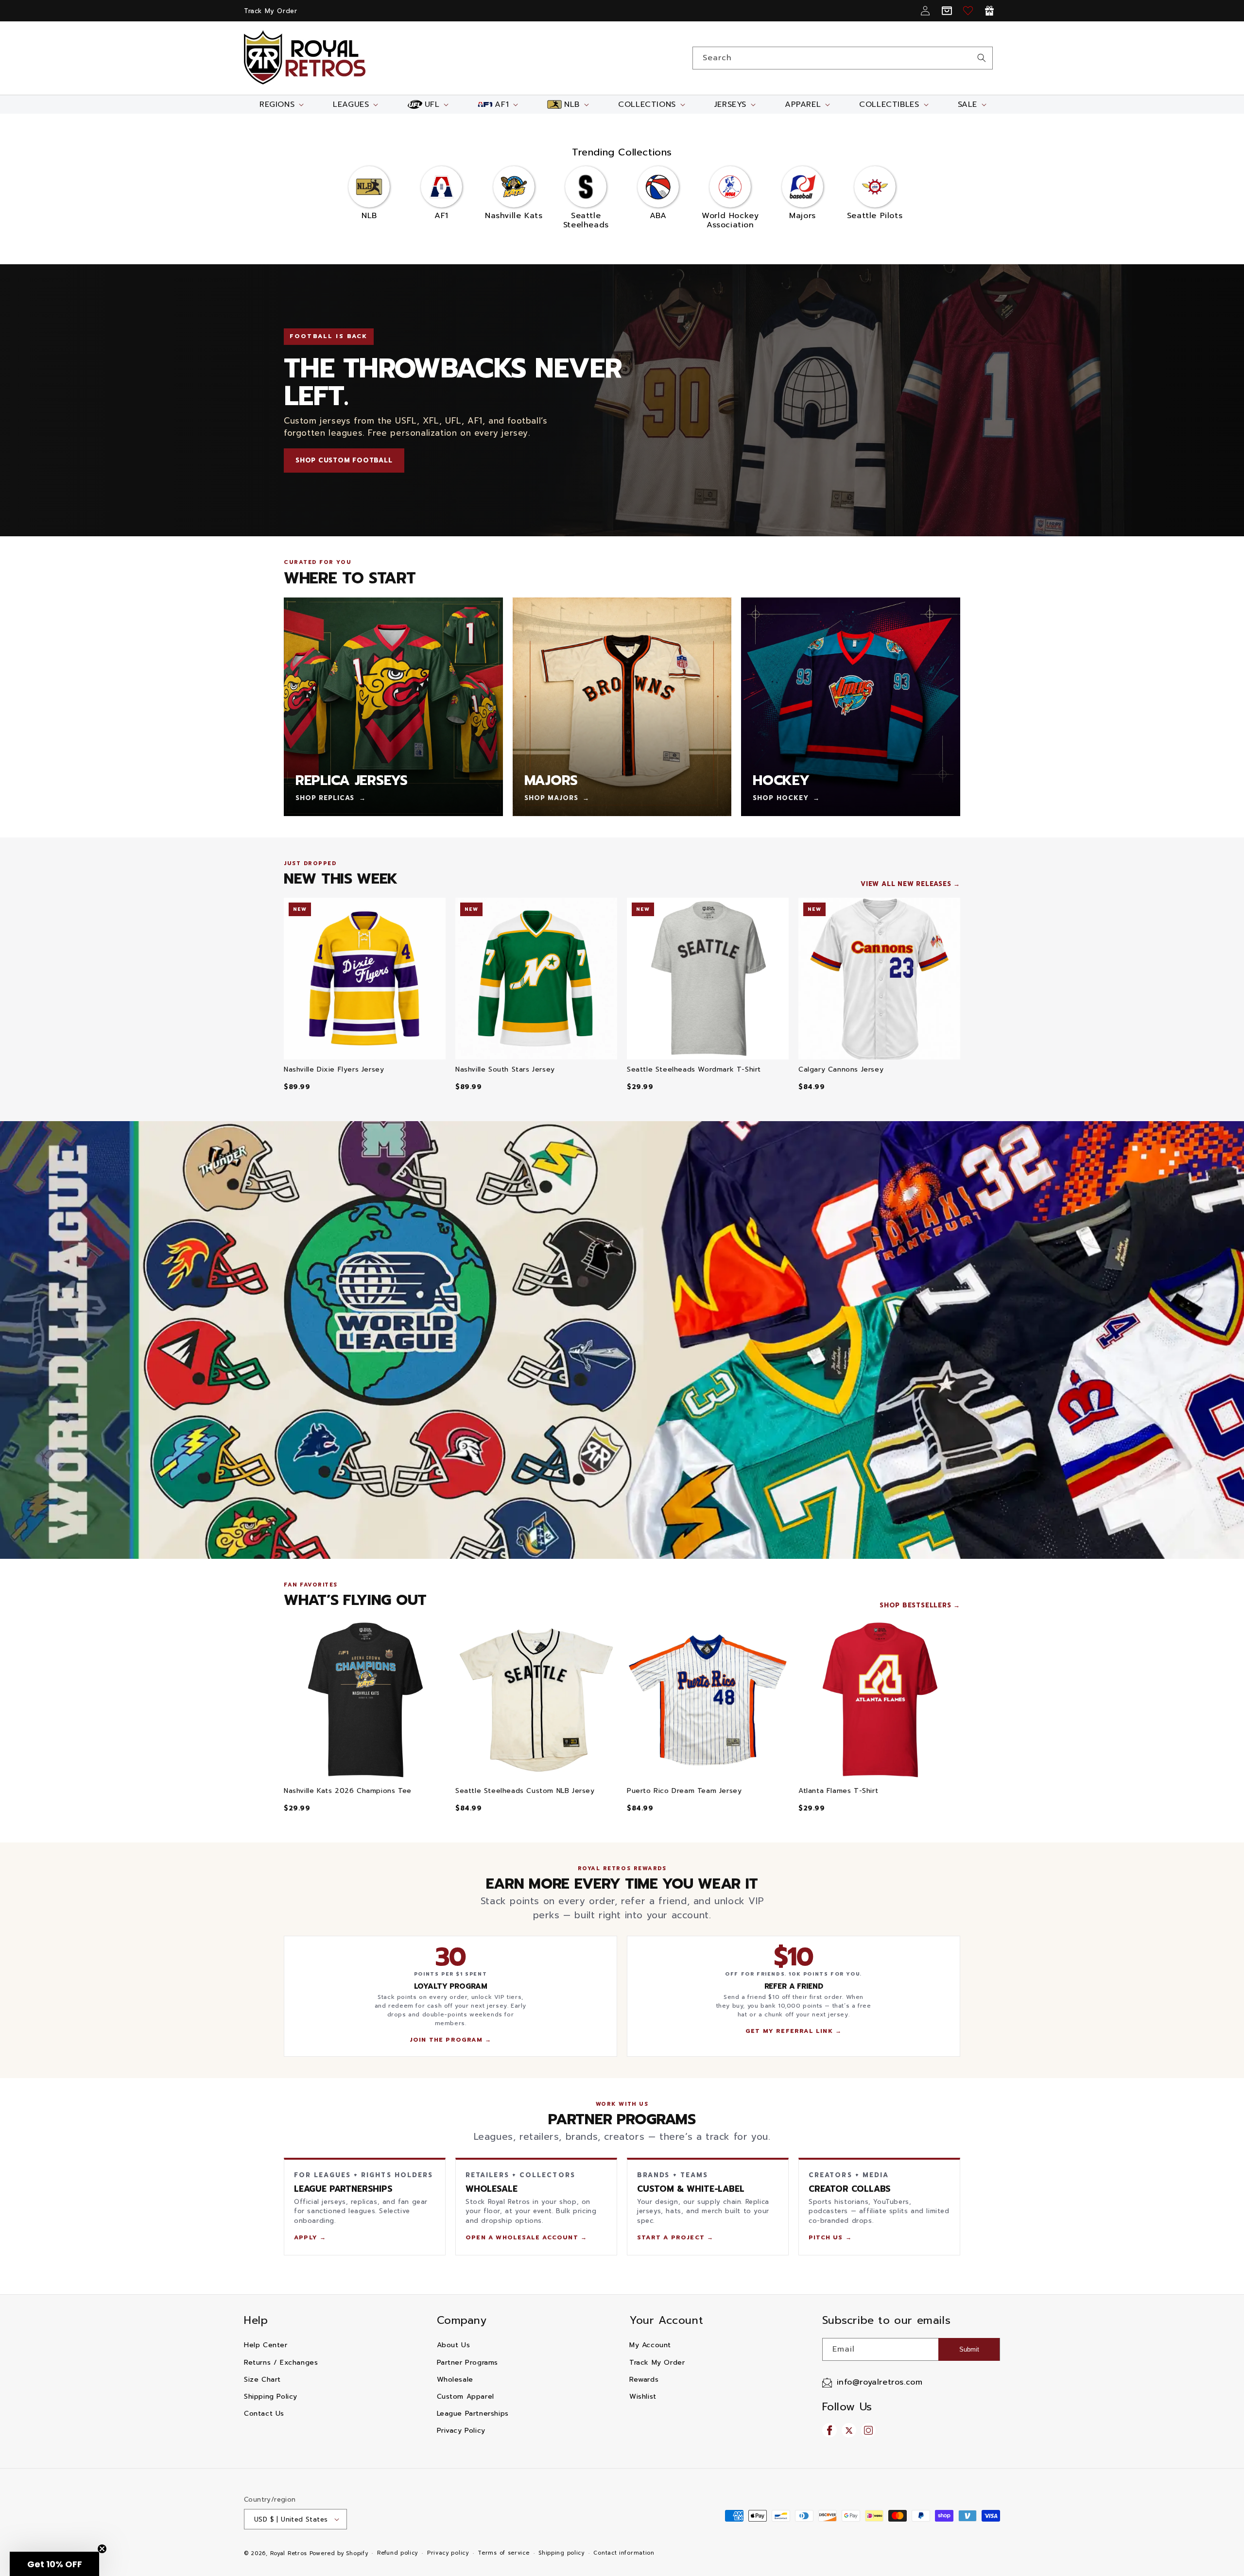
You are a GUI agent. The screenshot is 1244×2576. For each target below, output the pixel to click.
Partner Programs (468, 2363)
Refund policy (397, 2553)
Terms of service (503, 2553)
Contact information (624, 2553)
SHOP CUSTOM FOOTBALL (344, 460)
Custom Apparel (466, 2397)
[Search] (982, 58)
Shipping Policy (271, 2397)
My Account (650, 2345)
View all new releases (906, 884)
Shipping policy (562, 2553)
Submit (969, 2349)
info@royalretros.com (880, 2382)
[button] (281, 104)
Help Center (266, 2345)
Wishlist (643, 2397)
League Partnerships (473, 2414)
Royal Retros (289, 2553)
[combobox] (843, 58)
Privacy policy (448, 2553)
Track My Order (270, 11)
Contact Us (264, 2414)
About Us (454, 2345)
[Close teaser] (102, 2549)
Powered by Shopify (339, 2553)
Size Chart (262, 2380)
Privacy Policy (461, 2431)
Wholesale (455, 2380)
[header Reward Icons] (989, 11)
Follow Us (847, 2407)
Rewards (644, 2380)
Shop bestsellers (915, 1605)
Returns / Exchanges (281, 2363)
